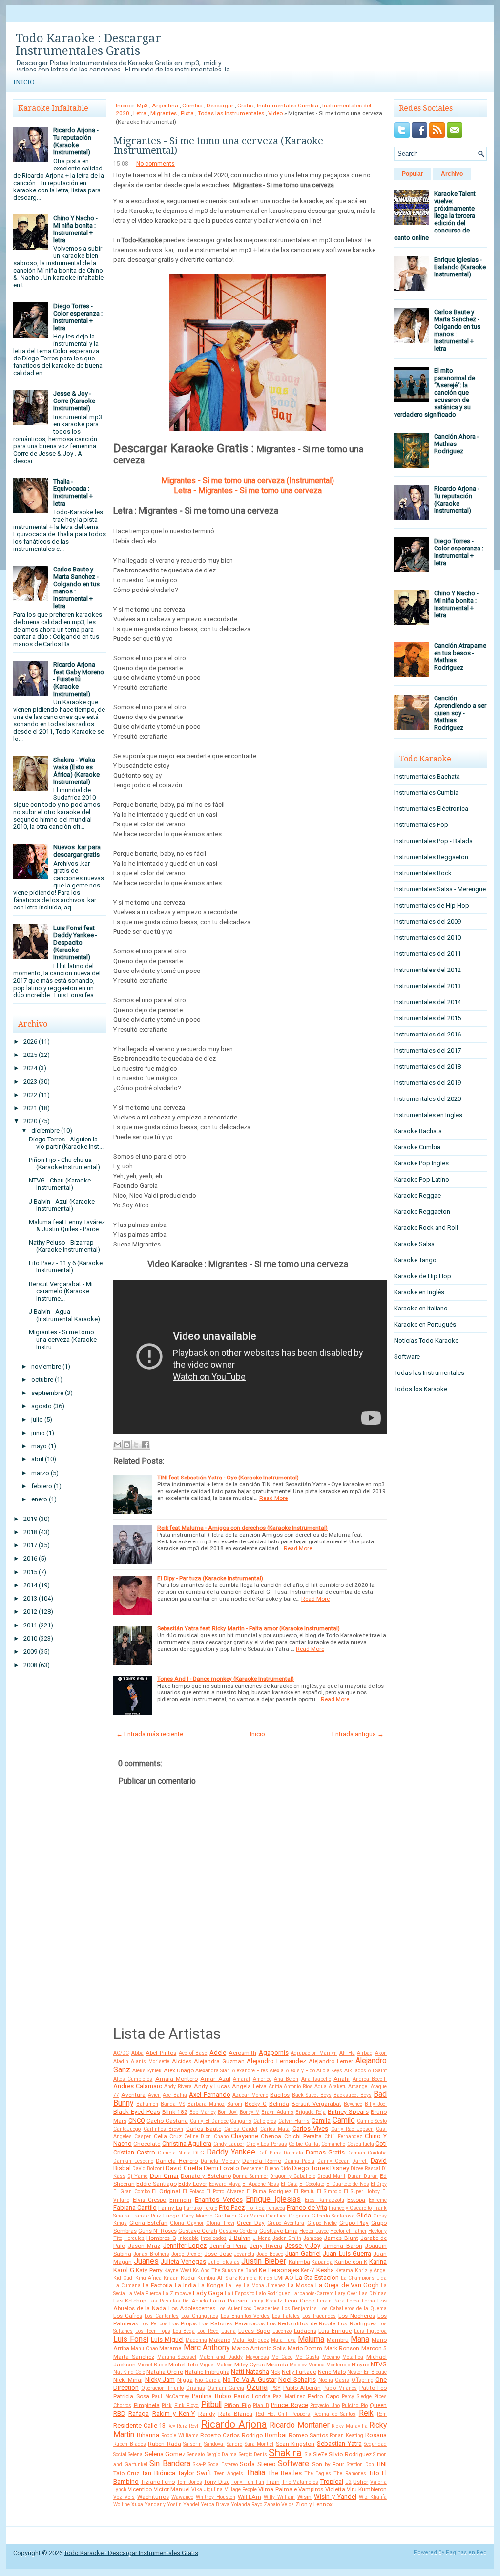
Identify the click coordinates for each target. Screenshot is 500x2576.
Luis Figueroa (370, 2331)
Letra (140, 113)
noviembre (46, 1366)
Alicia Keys (329, 2071)
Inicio (24, 82)
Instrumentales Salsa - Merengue (440, 889)
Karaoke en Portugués (425, 1324)
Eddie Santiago (156, 2184)
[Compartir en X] (136, 1445)
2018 (30, 1532)
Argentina (165, 106)
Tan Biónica (158, 2473)
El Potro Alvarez (225, 2191)
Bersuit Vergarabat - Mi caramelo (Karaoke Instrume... (61, 1291)
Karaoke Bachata (418, 1131)
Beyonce (353, 2104)
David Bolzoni (148, 2168)
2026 (30, 1042)
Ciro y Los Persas (267, 2144)
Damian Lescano (133, 2161)
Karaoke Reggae (417, 1195)
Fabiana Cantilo (135, 2207)
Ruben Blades (130, 2444)
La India (186, 2285)
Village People (241, 2489)
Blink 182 (175, 2112)
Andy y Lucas (212, 2086)
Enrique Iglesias (273, 2199)
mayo (39, 1446)
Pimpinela (147, 2405)
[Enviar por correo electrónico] (118, 1445)
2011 (30, 1625)
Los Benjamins (299, 2309)
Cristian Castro (134, 2152)
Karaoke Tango (415, 1260)
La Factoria (157, 2285)
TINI (381, 2464)
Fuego (171, 2216)
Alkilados (355, 2071)
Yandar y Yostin (163, 2504)
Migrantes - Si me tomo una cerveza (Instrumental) (248, 480)
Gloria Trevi (220, 2223)
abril (37, 1459)
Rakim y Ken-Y (174, 2414)
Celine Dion (198, 2137)
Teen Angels (229, 2474)
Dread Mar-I (331, 2176)
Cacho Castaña (167, 2121)
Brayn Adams (277, 2112)
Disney (340, 2168)
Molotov (298, 2365)
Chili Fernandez (343, 2137)
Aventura (133, 2095)
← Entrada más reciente (150, 1734)
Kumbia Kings (256, 2278)
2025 (30, 1055)
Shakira (285, 2453)
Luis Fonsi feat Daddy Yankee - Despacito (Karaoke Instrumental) (75, 942)
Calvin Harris (294, 2121)
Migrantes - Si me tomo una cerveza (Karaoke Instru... (63, 1340)
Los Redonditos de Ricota (301, 2323)
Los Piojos (183, 2323)
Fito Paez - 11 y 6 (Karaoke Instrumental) (66, 1267)
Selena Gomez (165, 2454)
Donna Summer (250, 2176)
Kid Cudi (124, 2278)
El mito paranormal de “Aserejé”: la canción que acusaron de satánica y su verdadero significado (435, 392)
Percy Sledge (357, 2397)
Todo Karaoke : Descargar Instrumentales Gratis (88, 44)
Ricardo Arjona (234, 2424)
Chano (221, 2137)
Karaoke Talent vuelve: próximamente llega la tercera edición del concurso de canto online (435, 216)
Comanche (333, 2144)
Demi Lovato (221, 2168)
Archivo (452, 174)
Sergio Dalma (222, 2455)
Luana (229, 2331)
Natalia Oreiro (165, 2372)
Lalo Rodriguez (273, 2293)
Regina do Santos (335, 2414)
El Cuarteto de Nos (348, 2184)
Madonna (196, 2340)
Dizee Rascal (365, 2168)
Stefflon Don (360, 2464)
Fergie (210, 2208)
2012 (30, 1612)
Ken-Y (308, 2270)
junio (38, 1433)
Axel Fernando (209, 2095)
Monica (316, 2365)
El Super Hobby (362, 2191)
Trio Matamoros (300, 2482)
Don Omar (164, 2176)
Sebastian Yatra (339, 2443)
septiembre (47, 1393)
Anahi (342, 2079)
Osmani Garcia (226, 2388)
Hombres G (161, 2238)
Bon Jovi (228, 2112)
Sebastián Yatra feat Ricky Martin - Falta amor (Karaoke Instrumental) (249, 1628)
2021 (30, 1108)
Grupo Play (354, 2223)
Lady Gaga (208, 2293)
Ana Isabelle (316, 2079)
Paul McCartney (171, 2397)
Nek (275, 2372)
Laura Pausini (229, 2301)
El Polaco (193, 2191)
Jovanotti (244, 2254)
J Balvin (240, 2238)
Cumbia (192, 106)
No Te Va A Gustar (250, 2379)
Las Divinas (373, 2293)
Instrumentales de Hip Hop (432, 905)
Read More (273, 1498)
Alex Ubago (179, 2070)
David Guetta (184, 2168)
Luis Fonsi (131, 2339)
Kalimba (299, 2262)
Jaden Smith (287, 2238)
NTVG (379, 2364)
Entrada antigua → (358, 1734)
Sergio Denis (253, 2455)
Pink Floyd (187, 2405)
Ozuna (257, 2387)
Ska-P (199, 2464)
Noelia (326, 2380)
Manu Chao (144, 2349)
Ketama (344, 2270)
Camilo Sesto (372, 2121)
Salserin (192, 2444)
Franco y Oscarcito (350, 2208)
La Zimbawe (177, 2293)
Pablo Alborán (302, 2388)
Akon (381, 2053)
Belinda (279, 2104)
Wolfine (122, 2504)
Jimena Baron (343, 2246)
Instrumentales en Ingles (428, 1115)
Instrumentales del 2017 (427, 1050)
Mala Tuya (284, 2340)
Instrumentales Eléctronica (431, 809)
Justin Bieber (264, 2261)
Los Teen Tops (153, 2331)
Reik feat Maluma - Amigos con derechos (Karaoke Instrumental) (242, 1528)
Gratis (245, 106)
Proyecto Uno (325, 2405)
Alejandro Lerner (331, 2061)
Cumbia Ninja (174, 2153)
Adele (218, 2053)
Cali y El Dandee (209, 2121)
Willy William (279, 2497)
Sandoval (214, 2444)
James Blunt (341, 2238)
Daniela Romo (262, 2161)
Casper (143, 2137)
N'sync (360, 2365)
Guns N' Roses (157, 2231)
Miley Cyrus (250, 2365)
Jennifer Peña (228, 2246)
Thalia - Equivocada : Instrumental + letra (73, 492)
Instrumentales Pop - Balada (433, 841)
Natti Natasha (250, 2372)
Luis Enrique (335, 2331)
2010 (30, 1638)
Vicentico (140, 2489)
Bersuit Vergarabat (316, 2104)
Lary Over (346, 2293)
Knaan (171, 2278)
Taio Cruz (126, 2473)
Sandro (234, 2444)
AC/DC (121, 2053)
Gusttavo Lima (279, 2231)
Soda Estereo (223, 2464)
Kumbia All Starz (217, 2278)
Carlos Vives (311, 2128)
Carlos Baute (204, 2129)
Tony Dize (217, 2482)
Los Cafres (128, 2316)
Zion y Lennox (314, 2504)
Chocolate (147, 2144)
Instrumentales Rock (423, 873)
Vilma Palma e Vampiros (291, 2489)
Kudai (188, 2278)
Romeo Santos (308, 2435)
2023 (30, 1082)
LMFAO (284, 2278)
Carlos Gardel (241, 2129)
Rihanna (148, 2435)
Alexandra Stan (213, 2071)
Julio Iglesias (224, 2262)
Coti (381, 2143)
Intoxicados (214, 2238)
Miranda (277, 2365)
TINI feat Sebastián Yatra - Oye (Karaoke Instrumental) (228, 1478)
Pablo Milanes (340, 2388)
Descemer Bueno (260, 2168)
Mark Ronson (342, 2348)
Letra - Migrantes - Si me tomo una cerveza (248, 491)
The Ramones (350, 2474)
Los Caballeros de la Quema (353, 2309)
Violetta (335, 2489)
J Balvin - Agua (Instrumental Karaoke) (64, 1315)
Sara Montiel (259, 2444)
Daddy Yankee (231, 2152)
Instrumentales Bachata (427, 776)
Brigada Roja (311, 2112)
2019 (30, 1519)
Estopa (356, 2200)
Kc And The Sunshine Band (225, 2270)
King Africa (148, 2278)
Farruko (193, 2208)
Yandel (191, 2504)
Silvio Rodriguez (350, 2454)
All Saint (377, 2071)
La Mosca (301, 2285)
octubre (42, 1380)
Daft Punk (270, 2153)
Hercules (134, 2238)
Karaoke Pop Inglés (421, 1163)
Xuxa (137, 2504)
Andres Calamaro (138, 2086)
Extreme (378, 2200)
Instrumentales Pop (421, 825)
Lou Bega (184, 2331)
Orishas (196, 2388)
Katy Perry (149, 2270)
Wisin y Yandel (335, 2497)
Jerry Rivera (266, 2246)
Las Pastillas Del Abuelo (178, 2301)
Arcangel (358, 2086)
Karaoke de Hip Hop (423, 1276)
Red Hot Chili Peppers (283, 2414)
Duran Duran (363, 2176)
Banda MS (173, 2104)
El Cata (289, 2184)
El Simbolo (329, 2191)
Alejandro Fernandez (276, 2061)
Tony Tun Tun (248, 2482)
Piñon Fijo (238, 2405)
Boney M (250, 2112)
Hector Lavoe (314, 2231)
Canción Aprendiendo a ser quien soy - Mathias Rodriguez (460, 713)
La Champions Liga (364, 2278)
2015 (30, 1572)
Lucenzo (282, 2331)
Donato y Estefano (206, 2176)
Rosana (376, 2435)
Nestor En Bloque (367, 2372)
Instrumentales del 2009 (427, 921)
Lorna (368, 2301)
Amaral (241, 2079)
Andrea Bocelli (370, 2079)
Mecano (331, 2357)
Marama (170, 2348)
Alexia (277, 2071)
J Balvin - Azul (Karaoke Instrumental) (62, 1205)
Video (275, 113)
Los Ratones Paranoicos (232, 2323)
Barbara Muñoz (206, 2104)
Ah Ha (347, 2053)
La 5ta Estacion (317, 2277)
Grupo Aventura (286, 2223)
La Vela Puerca (144, 2293)
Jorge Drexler (187, 2254)
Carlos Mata (275, 2129)
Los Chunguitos (200, 2316)
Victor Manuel (172, 2489)
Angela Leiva (249, 2086)
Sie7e (320, 2454)
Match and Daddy (221, 2357)
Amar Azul (215, 2079)
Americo (262, 2079)
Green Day (251, 2223)
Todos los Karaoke (421, 1389)
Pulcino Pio (355, 2405)
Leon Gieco (300, 2301)
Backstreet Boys (352, 2095)
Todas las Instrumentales (231, 113)
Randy (207, 2414)
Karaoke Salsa (414, 1244)
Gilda (364, 2215)
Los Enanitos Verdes (245, 2316)
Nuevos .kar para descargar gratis (77, 851)
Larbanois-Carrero (312, 2293)
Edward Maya (225, 2184)
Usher (361, 2482)
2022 (30, 1095)
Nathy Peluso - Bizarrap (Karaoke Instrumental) (64, 1246)
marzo (40, 1473)
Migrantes (164, 113)
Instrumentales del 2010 (427, 938)
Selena (135, 2455)
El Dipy (379, 2184)
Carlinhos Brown (164, 2129)
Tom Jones (189, 2482)
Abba (137, 2053)
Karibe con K (351, 2262)
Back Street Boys (312, 2095)
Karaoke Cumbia (417, 1147)
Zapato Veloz (279, 2504)
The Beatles (285, 2473)
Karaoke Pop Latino (422, 1179)
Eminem (180, 2200)
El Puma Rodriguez (269, 2191)
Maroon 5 (374, 2348)
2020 (30, 1121)
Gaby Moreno (197, 2216)
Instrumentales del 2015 (427, 1018)
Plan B (261, 2405)
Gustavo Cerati (198, 2231)
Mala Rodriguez (251, 2340)
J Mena (262, 2238)
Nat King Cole (129, 2372)
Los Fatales (286, 2316)
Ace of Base (193, 2053)
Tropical (332, 2481)
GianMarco (251, 2216)
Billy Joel (376, 2104)
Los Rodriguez (357, 2323)
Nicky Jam (160, 2379)
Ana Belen (286, 2079)
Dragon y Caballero (292, 2176)
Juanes (146, 2261)
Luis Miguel (167, 2339)
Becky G (256, 2104)
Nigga (185, 2380)
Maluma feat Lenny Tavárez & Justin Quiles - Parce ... (67, 1225)
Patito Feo (373, 2388)
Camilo (344, 2120)
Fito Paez (232, 2207)
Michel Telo (183, 2365)
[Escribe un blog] (127, 1445)
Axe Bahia (175, 2095)
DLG (199, 2153)
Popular (413, 174)
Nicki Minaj (128, 2380)
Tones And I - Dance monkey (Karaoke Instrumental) (226, 1679)
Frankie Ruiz (146, 2216)
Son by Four (328, 2464)
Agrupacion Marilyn (314, 2053)
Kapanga (322, 2262)
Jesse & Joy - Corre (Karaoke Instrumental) (74, 401)
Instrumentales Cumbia (288, 106)
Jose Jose (218, 2254)
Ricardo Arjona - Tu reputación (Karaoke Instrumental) (76, 141)
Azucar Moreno (250, 2095)
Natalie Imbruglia (207, 2372)
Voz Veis (124, 2497)
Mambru (338, 2340)
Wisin (304, 2497)
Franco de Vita (307, 2207)
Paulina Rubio (212, 2396)
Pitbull (211, 2405)
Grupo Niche (322, 2223)
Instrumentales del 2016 (427, 1034)
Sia (308, 2455)
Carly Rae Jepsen (352, 2129)
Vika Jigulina (207, 2489)
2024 (30, 1068)
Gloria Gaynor (187, 2223)
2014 (30, 1585)
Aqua (321, 2086)
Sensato (196, 2455)
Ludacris (305, 2331)
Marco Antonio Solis (259, 2348)
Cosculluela (361, 2144)
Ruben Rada (165, 2444)
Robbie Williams (180, 2436)
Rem (382, 2414)
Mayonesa (257, 2357)
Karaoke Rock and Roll (426, 1228)
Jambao (312, 2238)
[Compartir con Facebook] (146, 1445)
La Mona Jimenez (265, 2286)
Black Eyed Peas (137, 2112)
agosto (42, 1406)
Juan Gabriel (303, 2253)
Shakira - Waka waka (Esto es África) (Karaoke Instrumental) (76, 771)
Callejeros (265, 2121)
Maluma (311, 2339)
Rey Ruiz (177, 2426)
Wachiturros (153, 2497)
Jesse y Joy (302, 2246)
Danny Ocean (333, 2161)
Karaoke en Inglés (419, 1292)
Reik (366, 2413)
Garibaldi (225, 2216)
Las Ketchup (130, 2301)
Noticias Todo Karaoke (426, 1341)
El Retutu (304, 2191)
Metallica (353, 2357)
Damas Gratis (325, 2152)
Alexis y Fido (300, 2071)
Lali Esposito (240, 2293)
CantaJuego (127, 2129)
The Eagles (318, 2474)
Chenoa (271, 2136)
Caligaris (241, 2121)
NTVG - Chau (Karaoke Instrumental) (60, 1184)
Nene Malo (332, 2372)
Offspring (363, 2380)
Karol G (124, 2270)
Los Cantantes (162, 2316)
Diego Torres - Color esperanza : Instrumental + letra (78, 317)
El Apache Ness (261, 2184)
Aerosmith (242, 2053)
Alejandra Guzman (219, 2061)
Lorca (353, 2301)
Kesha (325, 2270)
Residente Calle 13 (139, 2425)
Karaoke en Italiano (421, 1308)
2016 (30, 1558)
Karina (378, 2262)
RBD (119, 2414)
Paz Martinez (289, 2397)
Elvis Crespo (150, 2200)
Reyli (194, 2426)
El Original (166, 2191)
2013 (30, 1598)
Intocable (188, 2238)
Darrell (360, 2161)
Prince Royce (290, 2405)
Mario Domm (305, 2348)
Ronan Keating (346, 2436)
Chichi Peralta (303, 2136)
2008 (30, 1665)
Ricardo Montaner (300, 2425)
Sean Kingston (295, 2444)
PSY (276, 2388)
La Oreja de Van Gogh (347, 2285)
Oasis (342, 2380)
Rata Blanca (235, 2414)
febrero (42, 1486)
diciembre (45, 1130)
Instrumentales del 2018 (427, 1066)
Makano (220, 2340)
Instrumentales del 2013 (427, 986)
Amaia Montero (177, 2079)
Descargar (220, 106)
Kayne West (178, 2270)
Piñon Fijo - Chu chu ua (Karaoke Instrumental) (64, 1163)
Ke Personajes (279, 2270)
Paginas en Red (466, 2552)
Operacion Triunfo (162, 2388)
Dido (285, 2168)
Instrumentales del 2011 (427, 954)
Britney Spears (348, 2112)
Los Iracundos (319, 2316)
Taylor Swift (195, 2473)
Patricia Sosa (131, 2396)
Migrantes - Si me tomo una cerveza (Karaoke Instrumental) (218, 146)
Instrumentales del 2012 (427, 970)
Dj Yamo (137, 2176)
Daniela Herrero (177, 2161)
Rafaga (139, 2414)
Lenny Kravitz (266, 2301)
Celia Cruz (168, 2136)
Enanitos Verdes (219, 2200)
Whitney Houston (216, 2497)
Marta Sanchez (134, 2357)
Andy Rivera (178, 2086)
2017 (30, 1545)
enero (39, 1499)
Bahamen (147, 2104)
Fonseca (276, 2208)
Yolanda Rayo (247, 2504)
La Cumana (127, 2286)
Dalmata (293, 2153)
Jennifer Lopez (185, 2246)
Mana (360, 2339)
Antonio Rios (298, 2086)
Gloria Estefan (148, 2223)
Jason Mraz (144, 2246)
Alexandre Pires (250, 2071)
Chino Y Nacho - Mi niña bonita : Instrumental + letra (75, 229)
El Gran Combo (132, 2191)
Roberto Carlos (220, 2435)
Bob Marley (203, 2112)
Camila (321, 2121)
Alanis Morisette (150, 2061)
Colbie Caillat (304, 2144)
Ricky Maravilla (350, 2426)
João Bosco (270, 2254)
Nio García (208, 2380)
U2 (348, 2482)
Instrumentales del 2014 (427, 1002)
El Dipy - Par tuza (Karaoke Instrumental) (210, 1578)
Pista (187, 113)
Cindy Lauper (229, 2144)
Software (293, 2464)
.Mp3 (142, 106)
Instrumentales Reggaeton (431, 857)
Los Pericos (154, 2324)
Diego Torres (310, 2168)
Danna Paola (300, 2161)
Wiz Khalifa (373, 2497)
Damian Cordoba (367, 2153)
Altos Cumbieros (133, 2079)
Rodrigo (252, 2435)
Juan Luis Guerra (347, 2253)
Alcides (182, 2061)
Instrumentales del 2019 (427, 1083)
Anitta (275, 2086)
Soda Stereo (258, 2464)
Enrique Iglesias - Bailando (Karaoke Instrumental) (460, 267)
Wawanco (182, 2497)
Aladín (121, 2061)
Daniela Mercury (220, 2161)
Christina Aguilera (187, 2143)
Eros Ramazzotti (324, 2200)
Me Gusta (307, 2357)
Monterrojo (338, 2365)
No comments (156, 164)
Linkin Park (331, 2301)
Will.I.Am (250, 2497)
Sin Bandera (170, 2464)
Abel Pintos (161, 2053)
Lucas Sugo (254, 2331)
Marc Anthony (207, 2348)
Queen (378, 2405)
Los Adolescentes (192, 2308)
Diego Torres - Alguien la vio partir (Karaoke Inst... (66, 1143)
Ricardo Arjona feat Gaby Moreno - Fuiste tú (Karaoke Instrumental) (79, 679)
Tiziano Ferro (158, 2482)
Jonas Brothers (151, 2254)
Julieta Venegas (183, 2262)
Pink (167, 2405)
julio (37, 1420)
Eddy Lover (193, 2184)
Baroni (235, 2104)
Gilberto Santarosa (333, 2216)
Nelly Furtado (299, 2372)
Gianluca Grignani (287, 2216)
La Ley (233, 2286)
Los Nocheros (357, 2316)
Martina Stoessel (177, 2357)
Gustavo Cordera (238, 2231)
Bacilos (280, 2095)
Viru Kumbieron (367, 2489)
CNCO (137, 2121)
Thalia (256, 2473)
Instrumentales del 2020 (427, 1099)
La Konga (211, 2285)
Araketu (338, 2086)
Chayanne (245, 2136)
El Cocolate (312, 2184)
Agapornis (274, 2053)
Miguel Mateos (216, 2365)
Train (273, 2482)
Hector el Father (348, 2231)
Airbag (365, 2053)
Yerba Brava (215, 2504)
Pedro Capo (323, 2396)
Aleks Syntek (147, 2071)
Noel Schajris (297, 2379)
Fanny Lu (170, 2208)
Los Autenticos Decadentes (249, 2309)
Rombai (276, 2435)
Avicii (154, 2095)
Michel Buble (152, 2365)
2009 (30, 1652)
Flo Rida (255, 2208)
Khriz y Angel (371, 2270)
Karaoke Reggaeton (422, 1212)
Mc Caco (282, 2357)
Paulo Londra (252, 2396)
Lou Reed (208, 2331)
